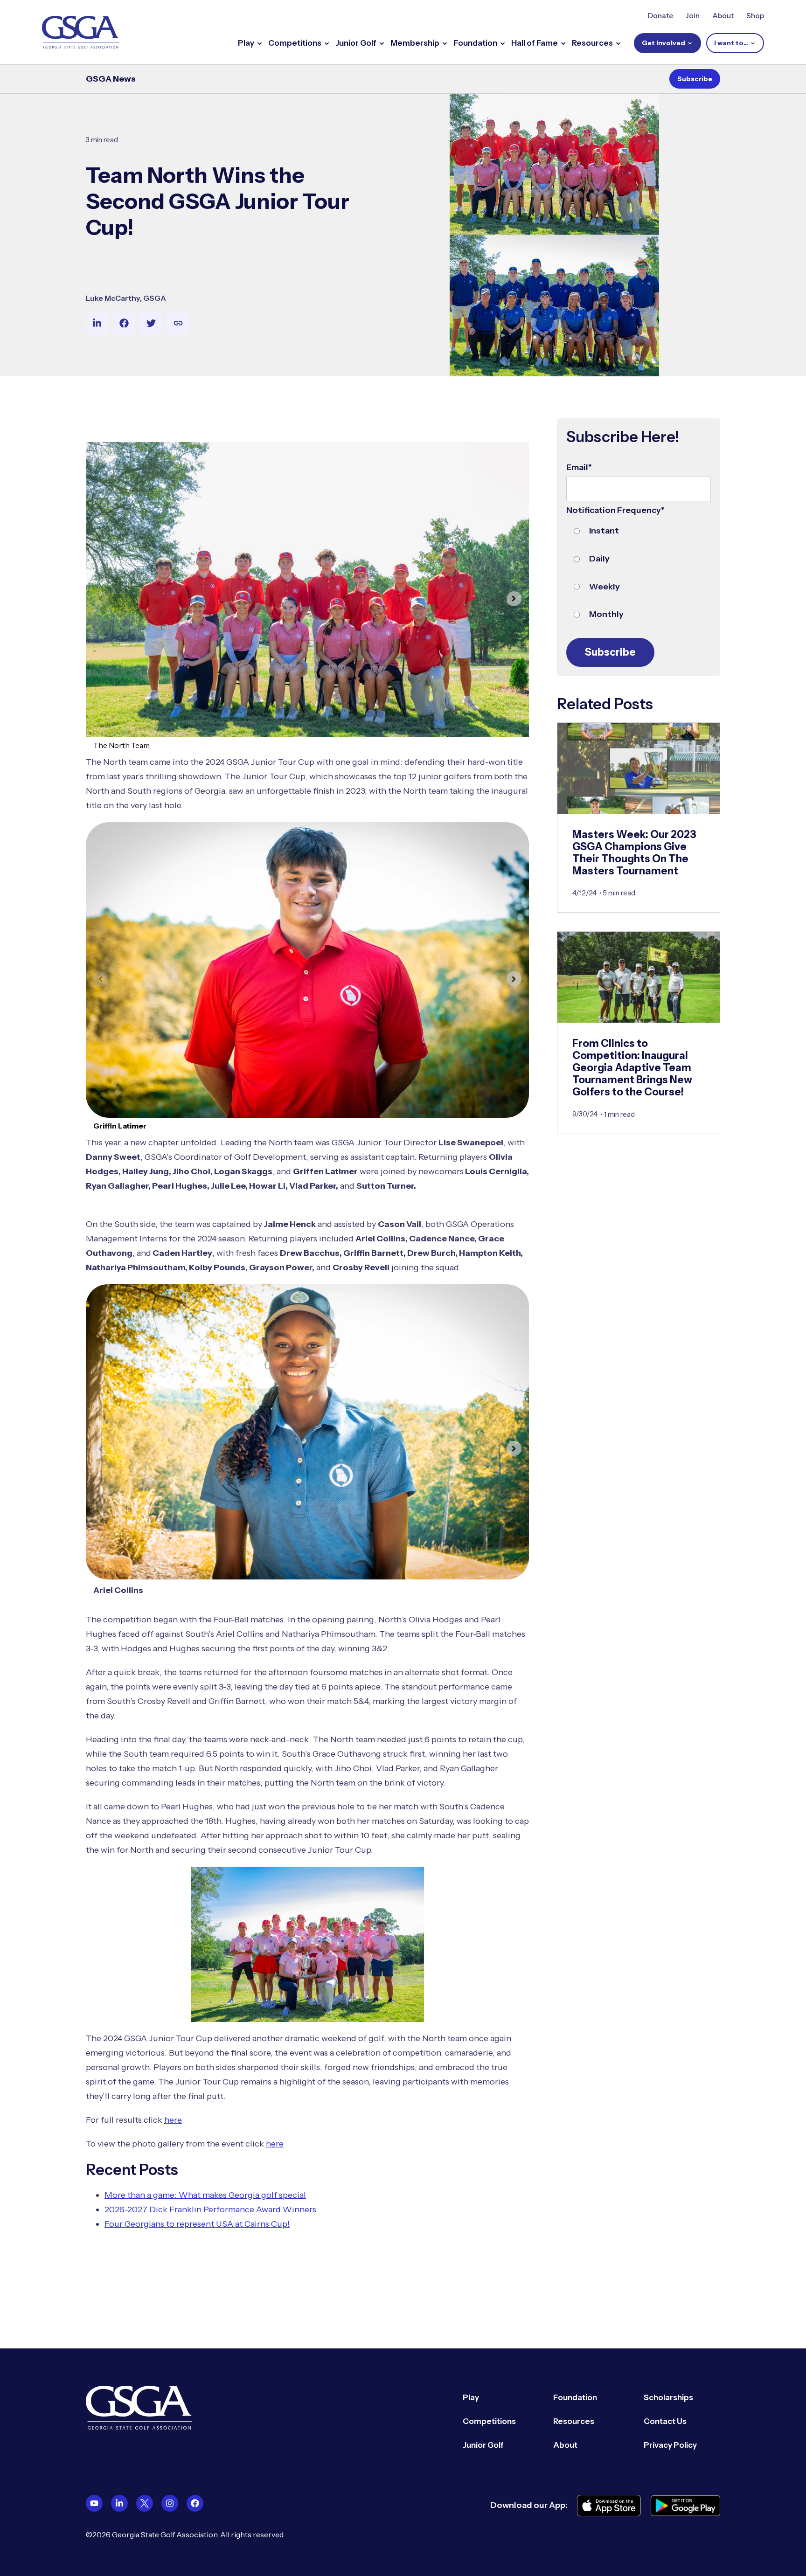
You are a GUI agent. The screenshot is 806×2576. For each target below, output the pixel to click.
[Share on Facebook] (124, 323)
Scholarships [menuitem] (668, 2397)
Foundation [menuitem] (575, 2397)
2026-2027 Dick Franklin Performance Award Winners (210, 2209)
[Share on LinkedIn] (97, 323)
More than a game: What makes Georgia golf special (205, 2195)
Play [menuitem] (471, 2397)
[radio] (639, 531)
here (173, 2120)
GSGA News (111, 79)
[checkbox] (639, 573)
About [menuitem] (565, 2445)
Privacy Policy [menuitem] (670, 2445)
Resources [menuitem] (574, 2421)
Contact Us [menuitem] (665, 2421)
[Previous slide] (101, 599)
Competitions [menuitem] (489, 2421)
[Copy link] (178, 323)
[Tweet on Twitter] (151, 323)
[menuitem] (94, 2503)
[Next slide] (514, 599)
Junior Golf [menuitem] (483, 2445)
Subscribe (695, 79)
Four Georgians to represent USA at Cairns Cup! (197, 2224)
